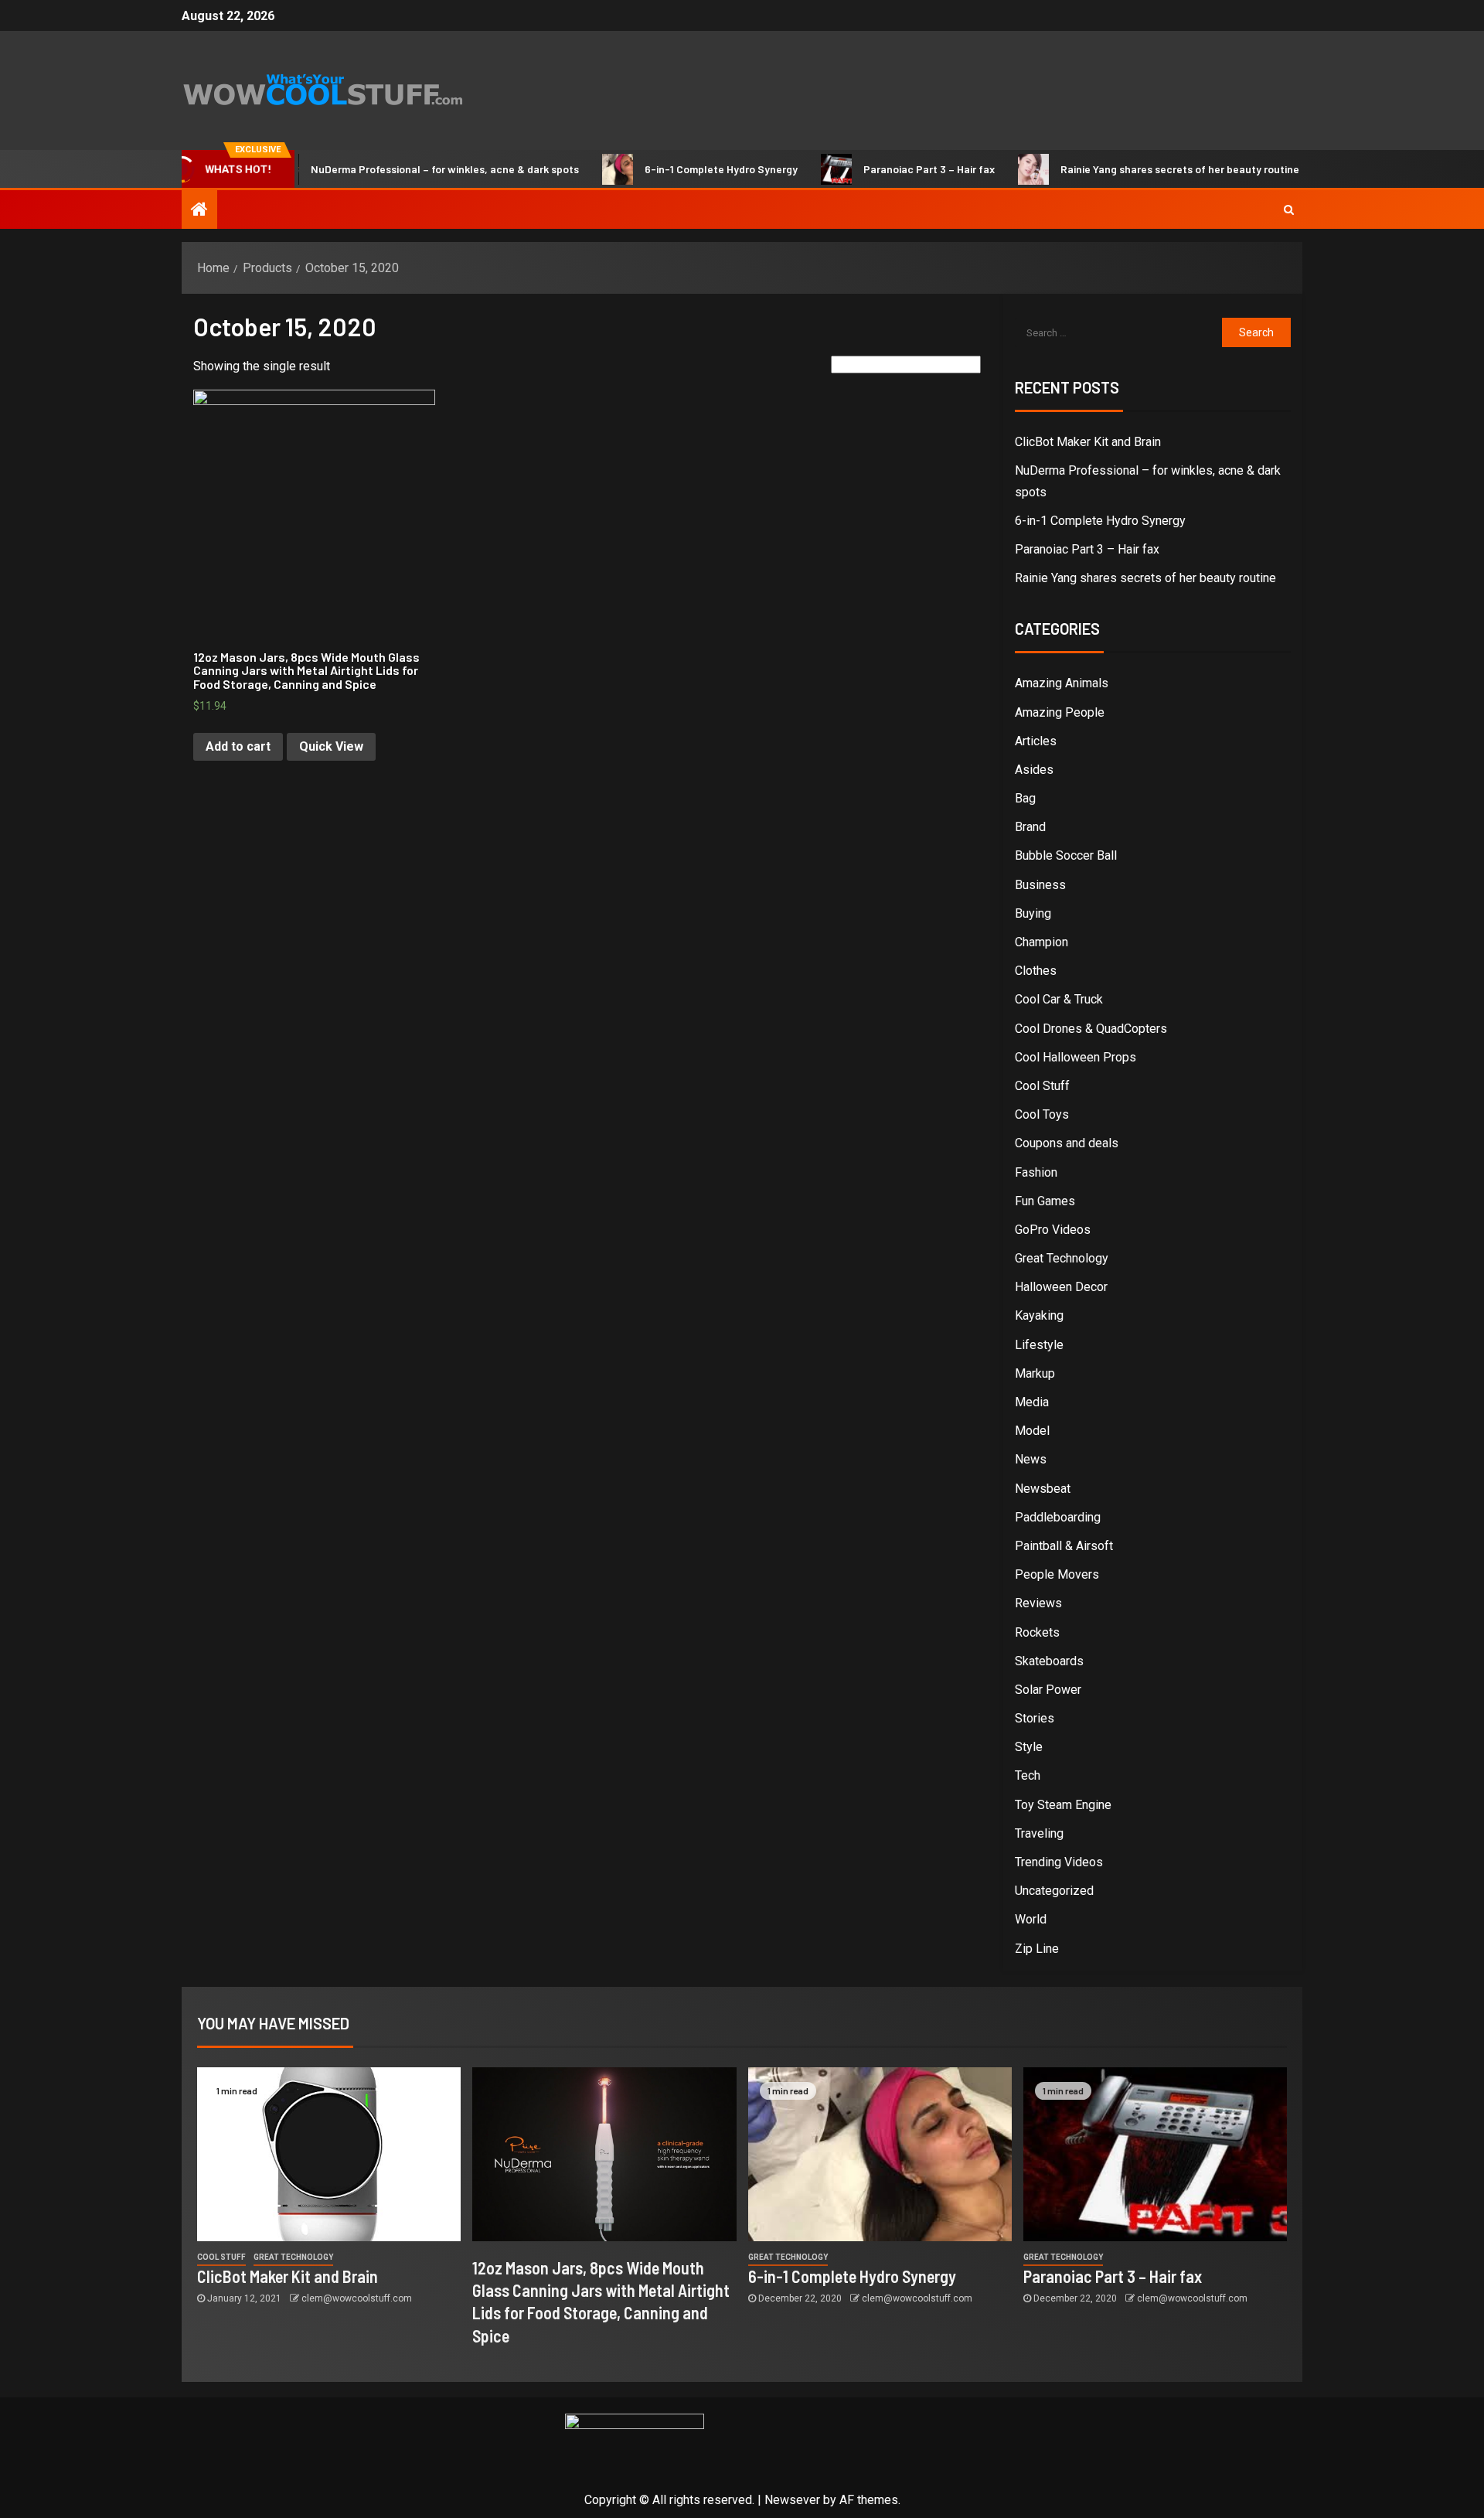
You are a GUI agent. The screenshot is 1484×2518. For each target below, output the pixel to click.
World (1031, 1919)
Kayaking (1039, 1315)
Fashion (1036, 1172)
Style (1029, 1747)
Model (1032, 1431)
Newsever (792, 2500)
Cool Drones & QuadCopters (1091, 1029)
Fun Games (1045, 1201)
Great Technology (1062, 1258)
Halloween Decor (1061, 1287)
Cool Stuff (1042, 1086)
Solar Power (1048, 1690)
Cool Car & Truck (1059, 999)
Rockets (1037, 1632)
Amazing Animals (1062, 683)
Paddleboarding (1058, 1517)
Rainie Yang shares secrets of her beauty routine (1139, 169)
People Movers (1057, 1574)
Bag (1025, 798)
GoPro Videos (1053, 1230)
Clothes (1036, 971)
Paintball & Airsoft (1064, 1546)
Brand (1030, 827)
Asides (1034, 770)
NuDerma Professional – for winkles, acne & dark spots (404, 169)
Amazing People (1060, 712)
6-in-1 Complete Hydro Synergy (680, 169)
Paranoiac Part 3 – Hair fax (888, 169)
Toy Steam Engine (1063, 1805)
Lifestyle (1039, 1345)
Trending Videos (1059, 1862)
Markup (1035, 1373)
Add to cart (238, 746)
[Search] (1289, 210)
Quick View (331, 746)
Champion (1042, 942)
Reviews (1038, 1603)
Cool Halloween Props (1076, 1057)
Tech (1028, 1775)
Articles (1036, 741)
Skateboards (1049, 1661)
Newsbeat (1043, 1489)
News (1031, 1459)
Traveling (1039, 1833)
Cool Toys (1042, 1114)
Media (1032, 1402)
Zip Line (1037, 1949)
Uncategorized (1054, 1891)
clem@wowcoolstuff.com (357, 2298)
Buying (1033, 913)
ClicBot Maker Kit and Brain (1088, 442)
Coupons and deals (1067, 1143)
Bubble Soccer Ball (1066, 855)
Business (1040, 885)
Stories (1035, 1718)
